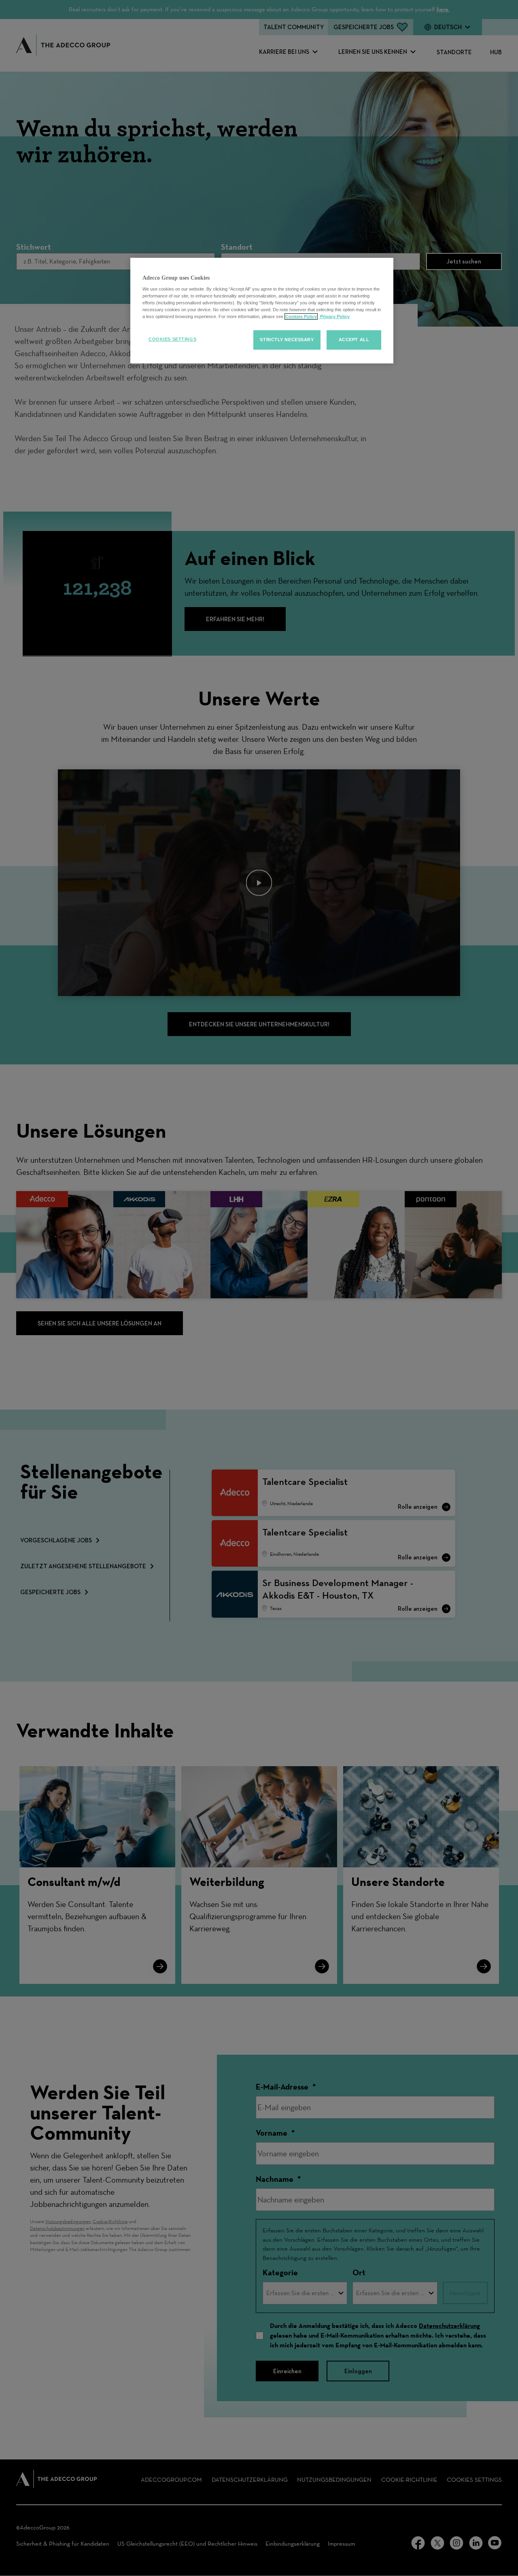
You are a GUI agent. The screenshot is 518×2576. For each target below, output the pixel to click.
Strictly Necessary (287, 340)
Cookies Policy (301, 316)
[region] (262, 311)
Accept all (354, 340)
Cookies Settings (172, 339)
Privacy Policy (334, 316)
